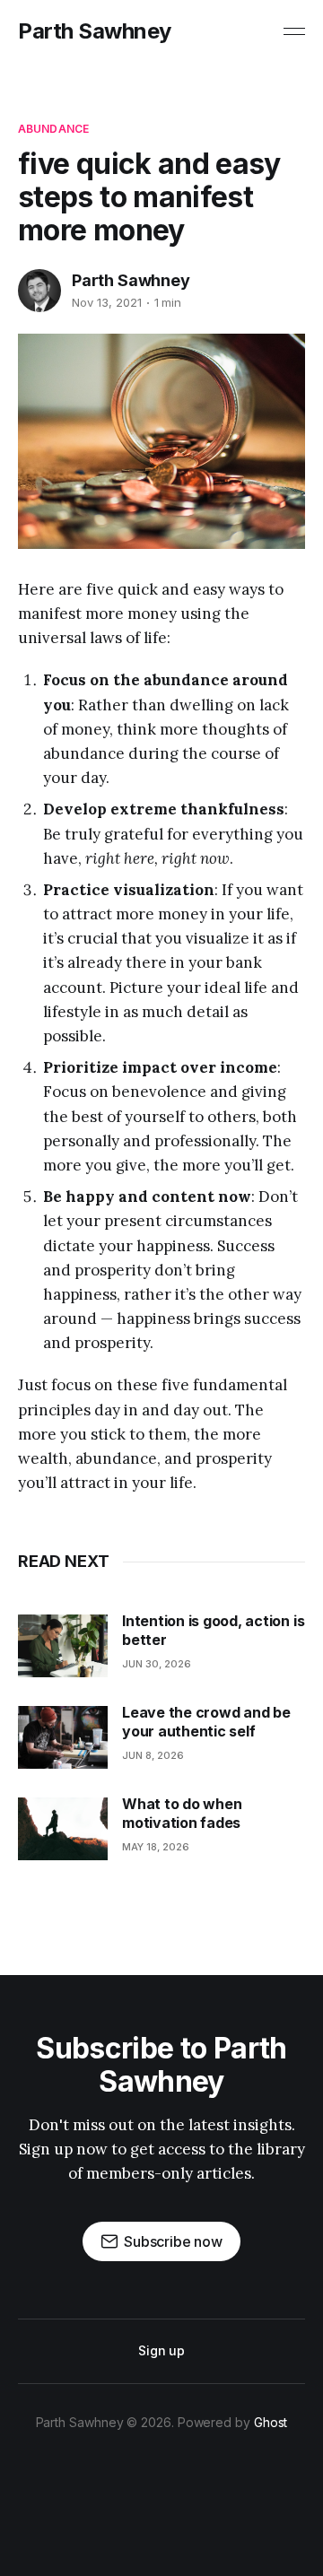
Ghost (271, 2422)
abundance (53, 129)
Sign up (161, 2350)
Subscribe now (173, 2241)
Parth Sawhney (95, 31)
